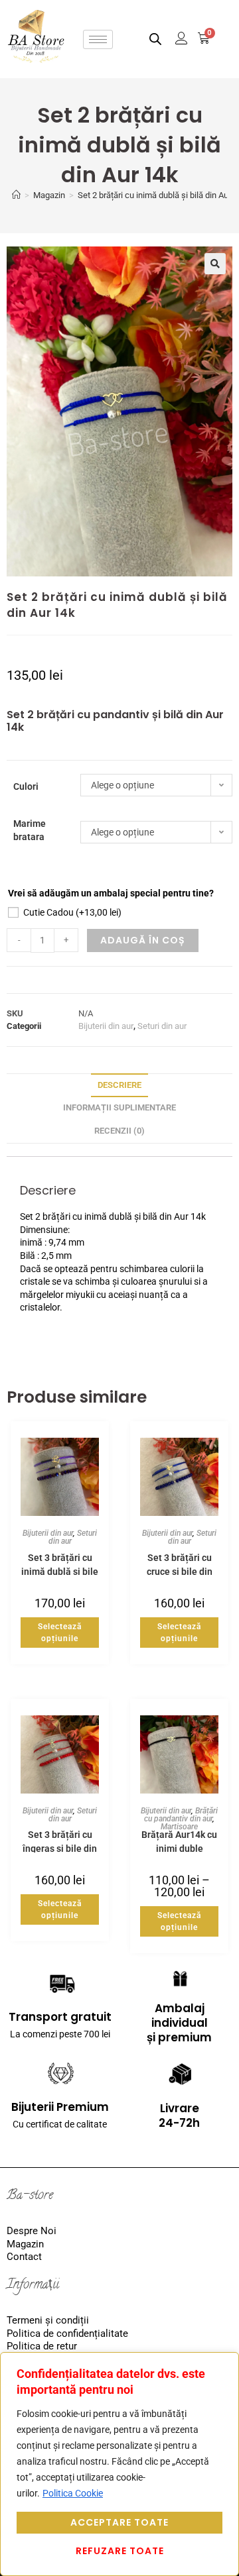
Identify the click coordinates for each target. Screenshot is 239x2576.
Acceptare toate (119, 2522)
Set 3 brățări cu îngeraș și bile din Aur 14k (60, 1841)
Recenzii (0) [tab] (119, 1131)
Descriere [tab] (119, 1085)
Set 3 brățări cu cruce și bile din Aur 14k (180, 1564)
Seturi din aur (162, 1026)
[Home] (16, 195)
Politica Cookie (73, 2493)
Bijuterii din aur (106, 1026)
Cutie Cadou (72, 912)
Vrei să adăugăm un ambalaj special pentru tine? (111, 893)
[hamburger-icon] (98, 39)
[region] (119, 2464)
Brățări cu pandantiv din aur (181, 1815)
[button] (215, 264)
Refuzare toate (120, 2551)
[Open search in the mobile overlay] (155, 39)
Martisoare (179, 1827)
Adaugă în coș (143, 940)
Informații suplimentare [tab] (119, 1107)
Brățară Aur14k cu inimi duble (179, 1841)
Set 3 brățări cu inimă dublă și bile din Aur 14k (60, 1564)
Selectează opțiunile (60, 1633)
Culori (26, 786)
